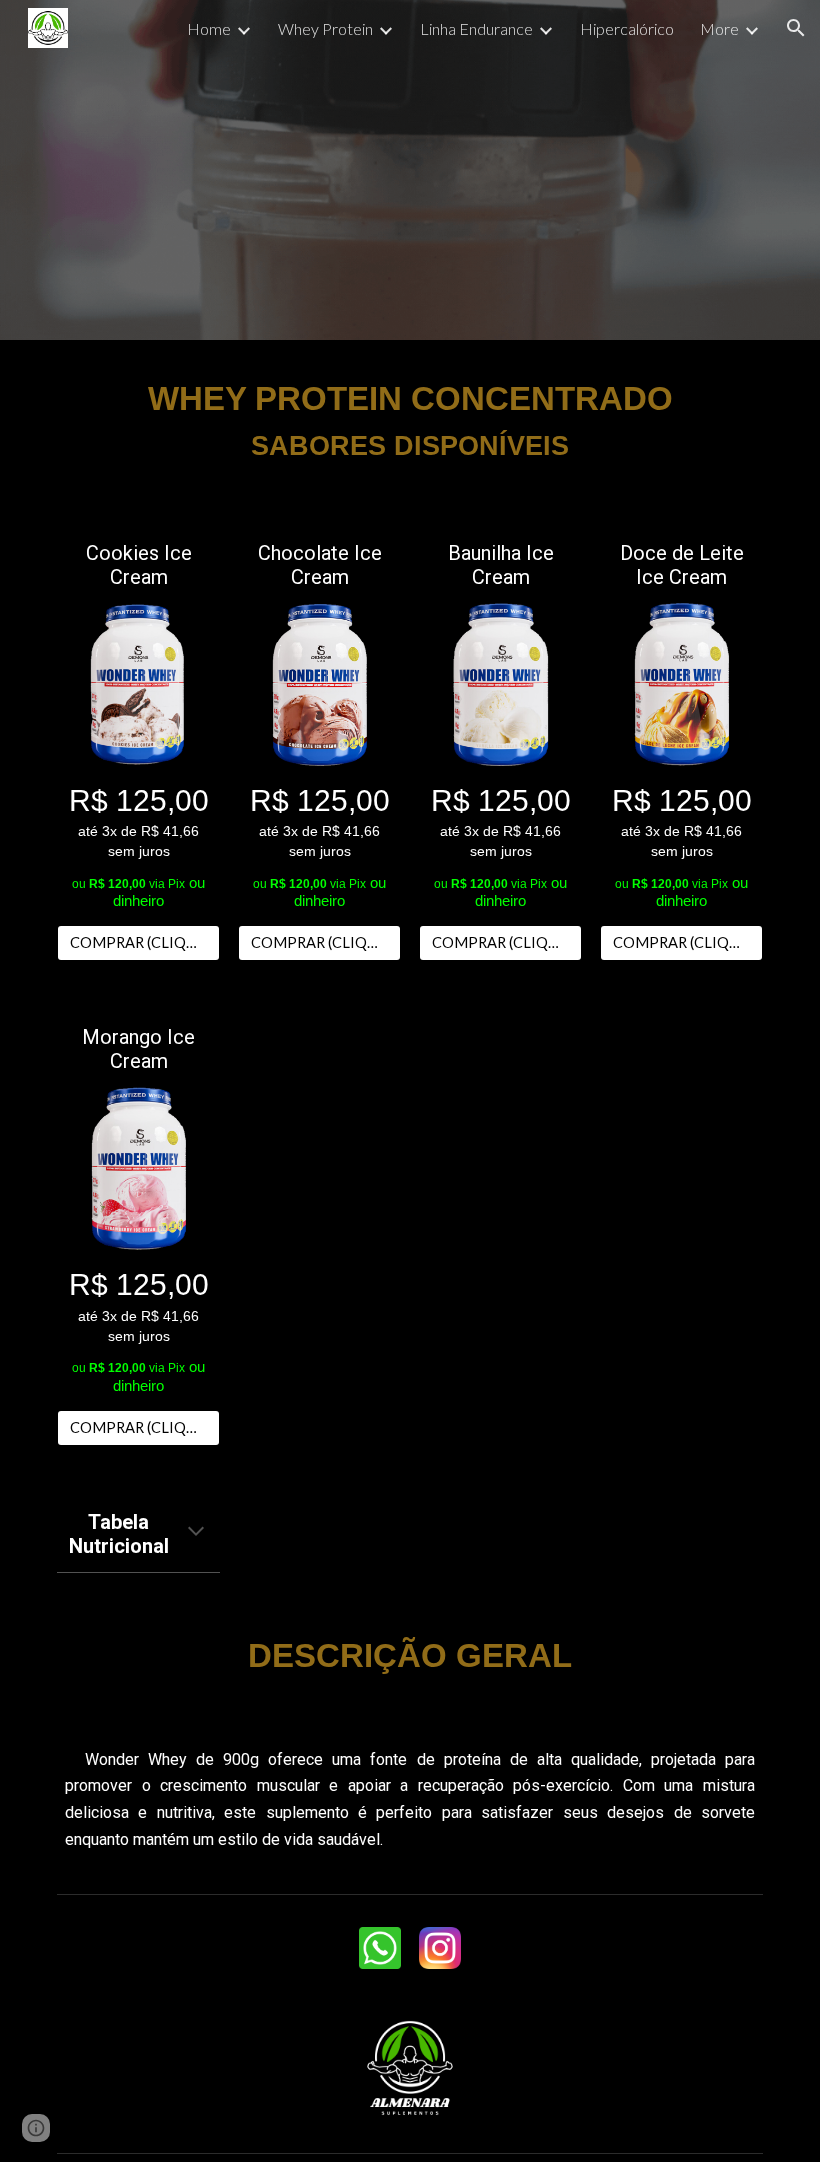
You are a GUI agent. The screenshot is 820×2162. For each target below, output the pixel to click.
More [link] (719, 28)
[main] (410, 420)
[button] (796, 28)
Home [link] (209, 28)
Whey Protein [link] (325, 28)
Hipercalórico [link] (627, 28)
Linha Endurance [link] (476, 28)
